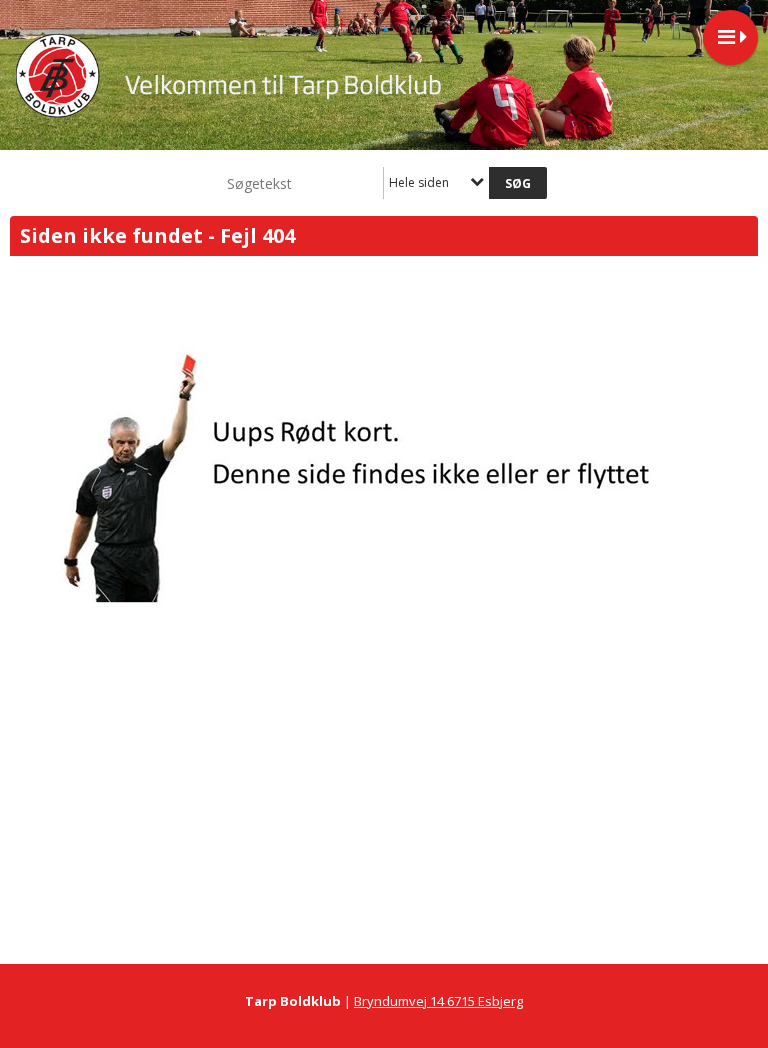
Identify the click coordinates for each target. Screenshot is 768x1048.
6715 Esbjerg (485, 1001)
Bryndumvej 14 (400, 1001)
